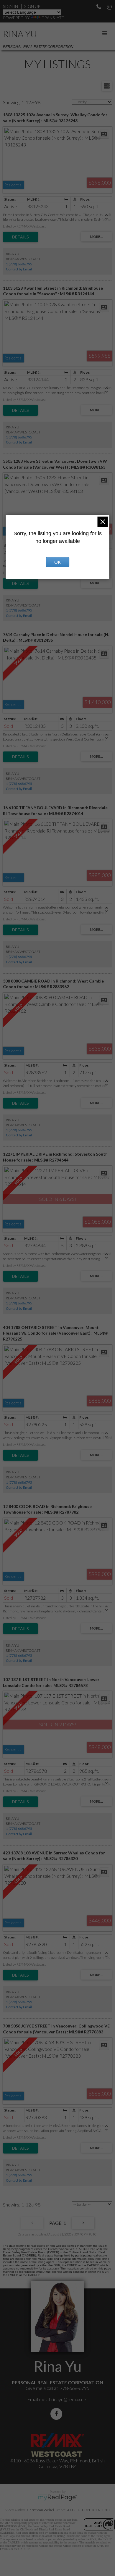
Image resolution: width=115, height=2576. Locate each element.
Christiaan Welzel (40, 2510)
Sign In (10, 6)
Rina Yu (20, 34)
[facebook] (57, 2414)
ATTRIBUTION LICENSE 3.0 (88, 2510)
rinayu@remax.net (70, 2399)
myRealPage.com (58, 2498)
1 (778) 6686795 (19, 264)
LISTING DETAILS (20, 237)
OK (57, 562)
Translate (53, 18)
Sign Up (32, 6)
